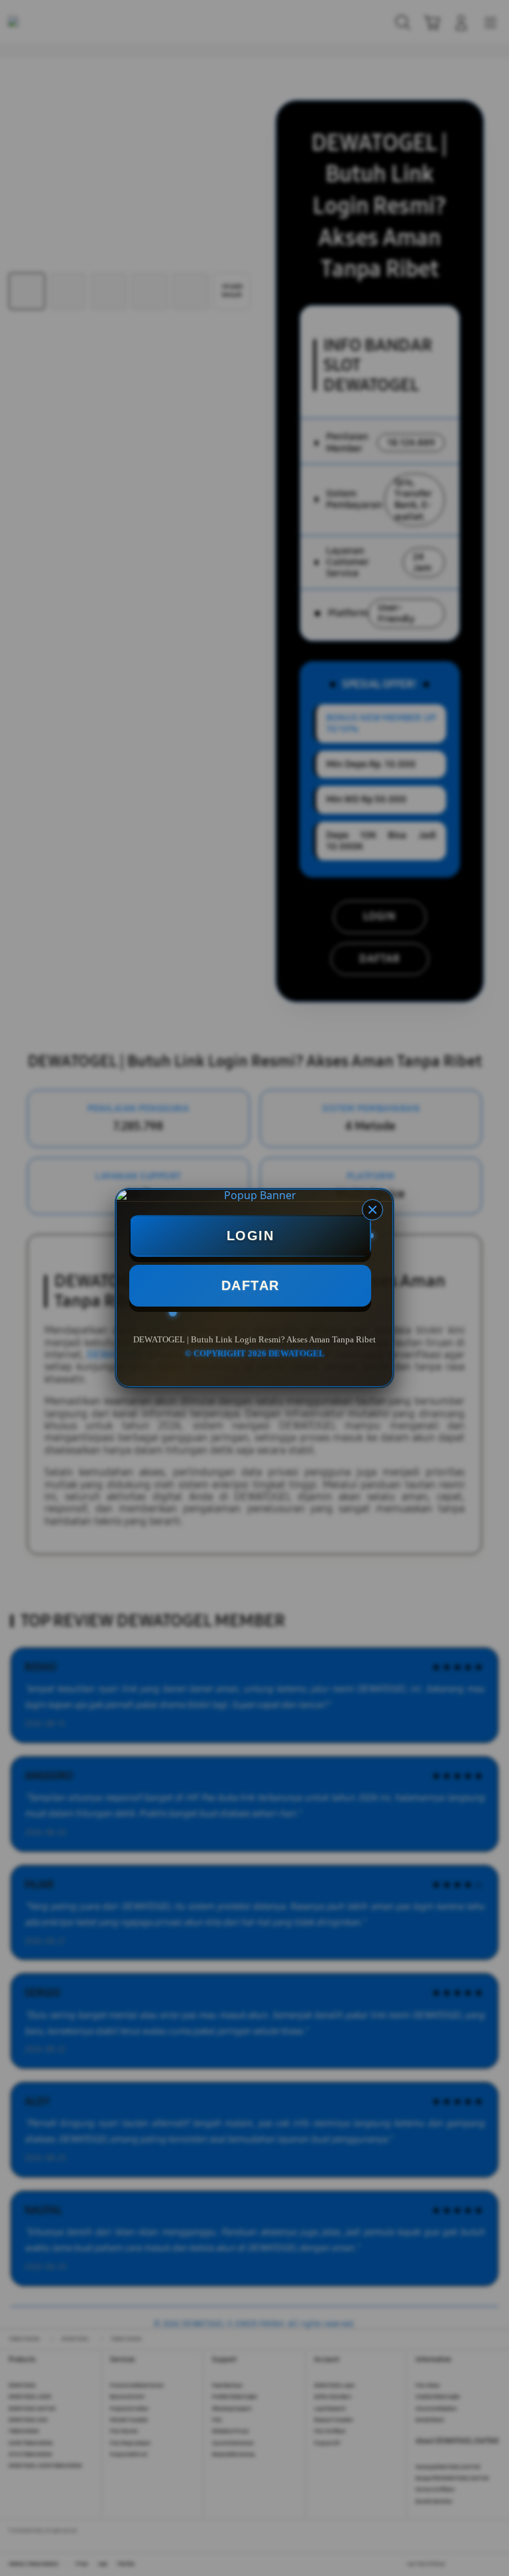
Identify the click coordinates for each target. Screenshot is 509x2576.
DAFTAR (251, 1285)
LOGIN (251, 1236)
